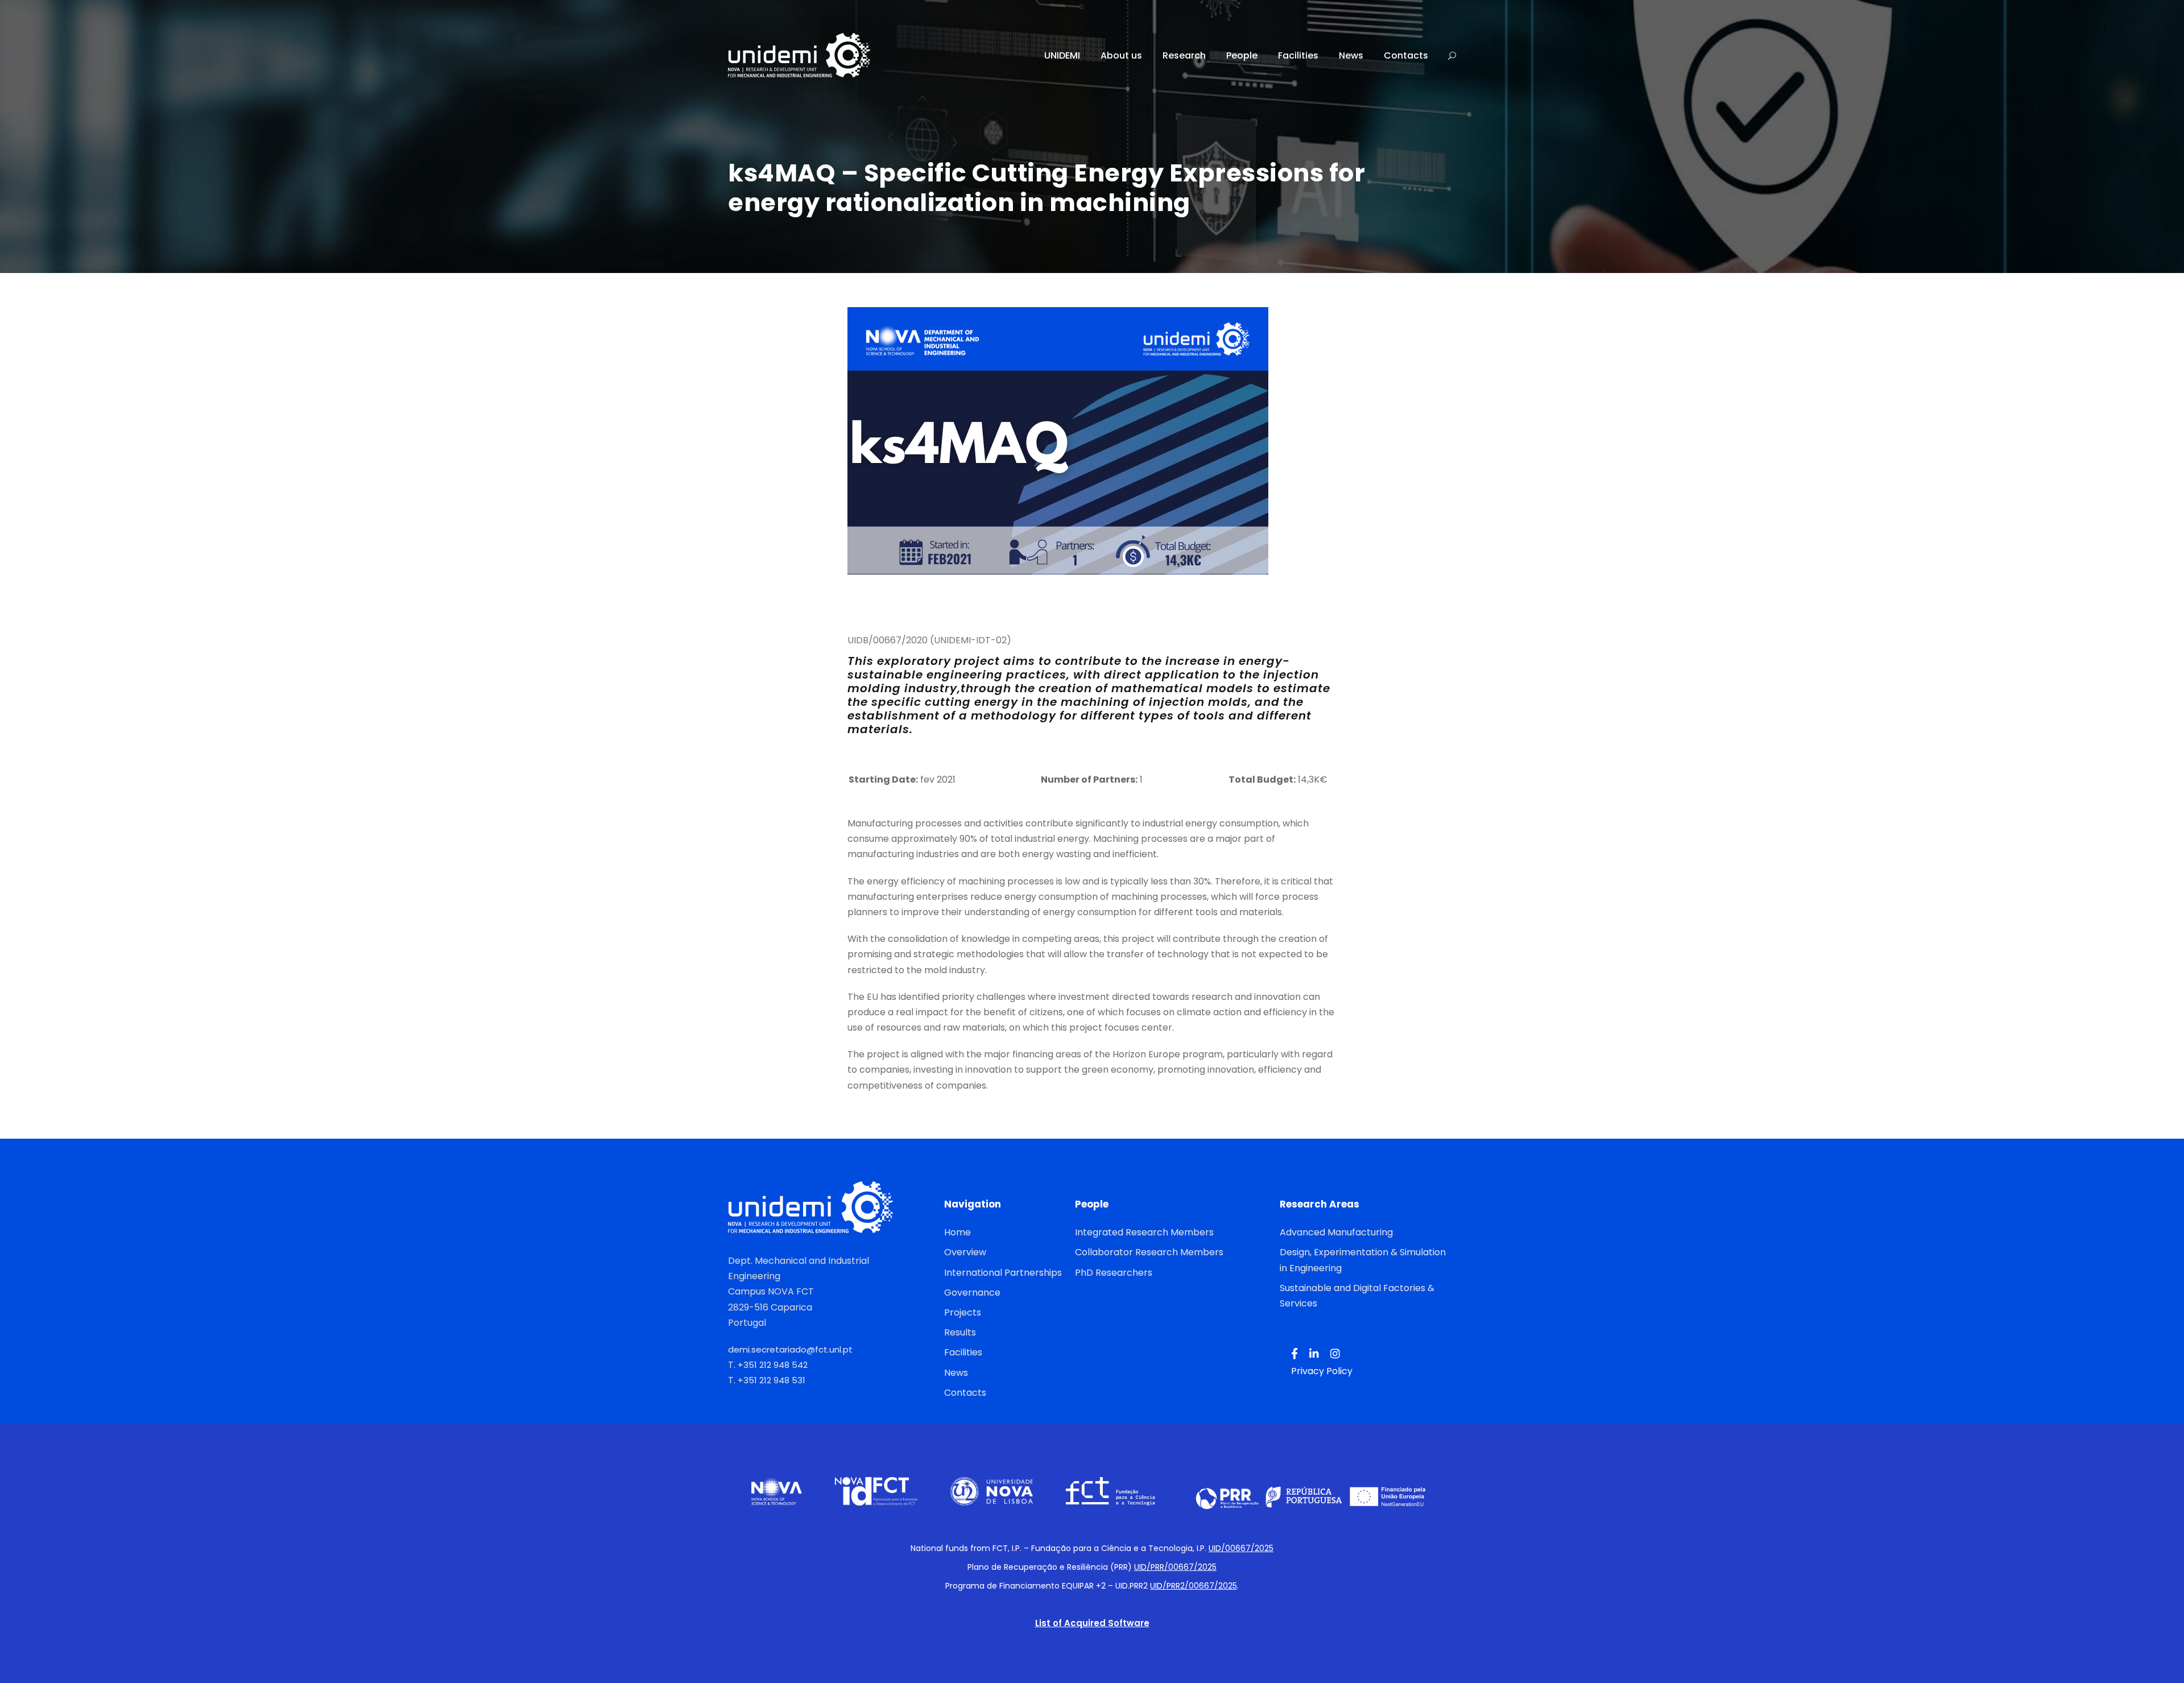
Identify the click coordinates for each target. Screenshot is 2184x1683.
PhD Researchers (1114, 1273)
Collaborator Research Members (1149, 1252)
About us (1121, 55)
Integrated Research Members (1144, 1232)
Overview (965, 1252)
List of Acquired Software (1092, 1623)
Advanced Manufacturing (1336, 1232)
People (1242, 55)
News (1351, 55)
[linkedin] (1314, 1354)
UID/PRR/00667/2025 (1175, 1567)
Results (960, 1332)
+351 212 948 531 (772, 1380)
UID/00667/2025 (1241, 1548)
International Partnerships (1003, 1273)
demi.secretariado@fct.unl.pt (790, 1349)
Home (957, 1232)
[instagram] (1335, 1354)
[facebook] (1294, 1354)
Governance (972, 1293)
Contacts (1406, 55)
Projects (963, 1312)
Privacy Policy (1322, 1371)
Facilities (1298, 55)
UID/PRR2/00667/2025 (1194, 1586)
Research (1184, 55)
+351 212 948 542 (773, 1365)
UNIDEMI (1062, 55)
